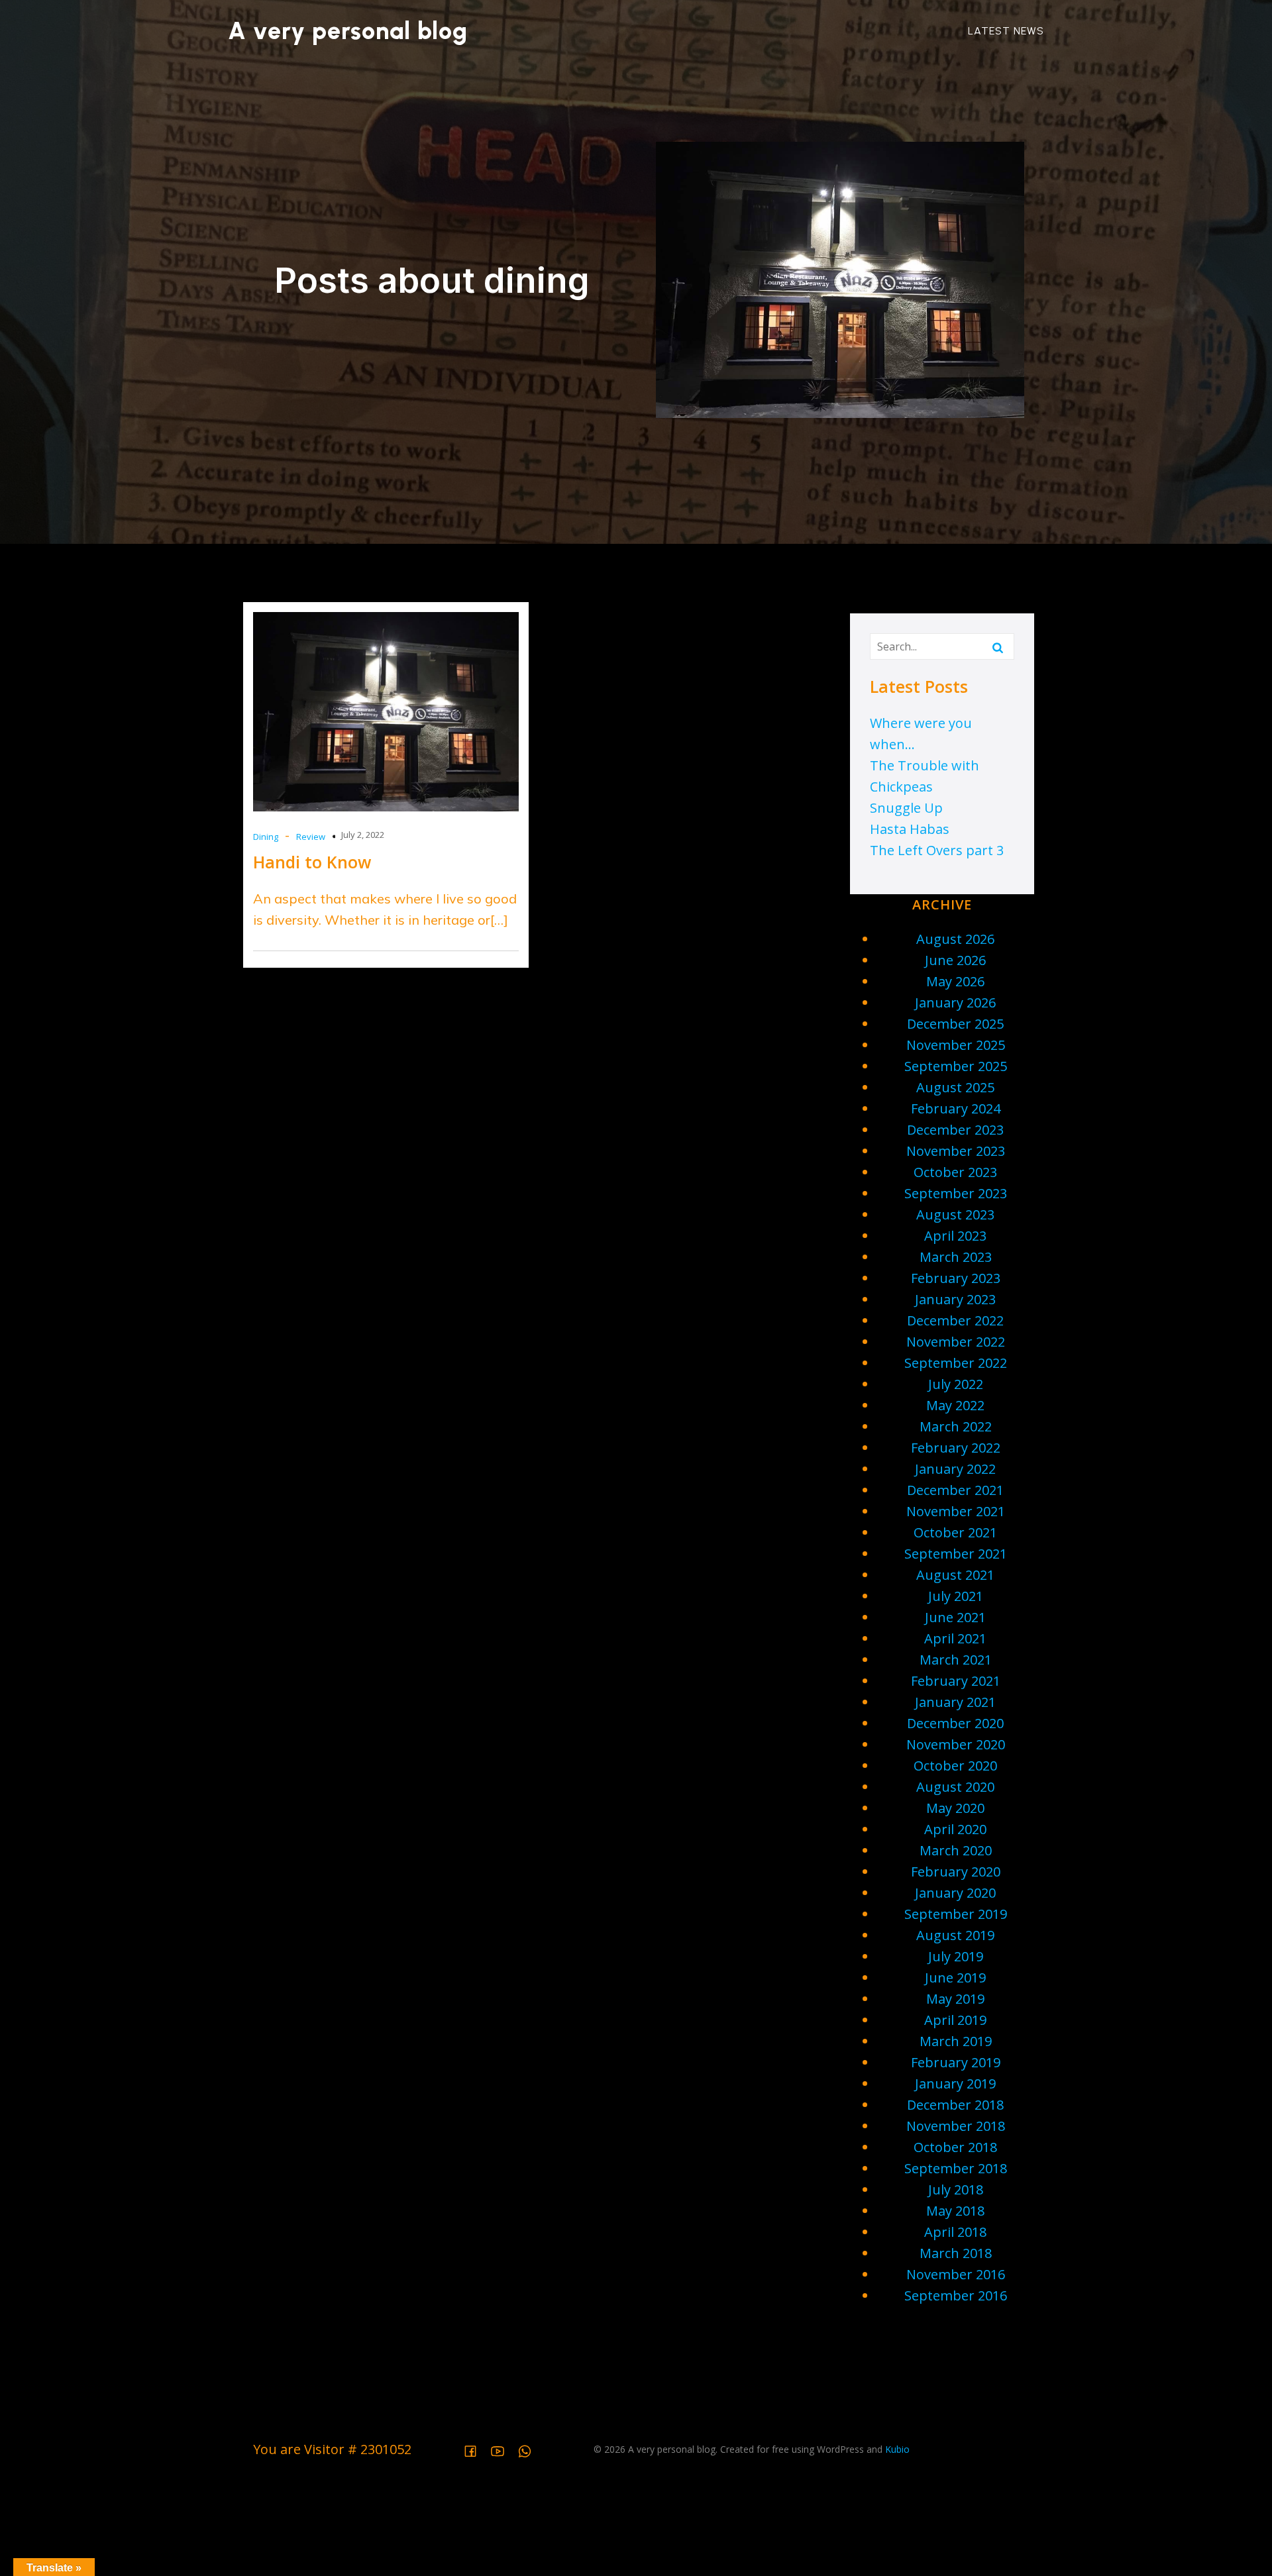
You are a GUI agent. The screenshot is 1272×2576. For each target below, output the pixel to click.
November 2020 (956, 1744)
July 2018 (956, 2190)
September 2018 (956, 2168)
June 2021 (955, 1617)
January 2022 (955, 1469)
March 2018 (956, 2253)
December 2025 (955, 1024)
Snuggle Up (906, 808)
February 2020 (956, 1872)
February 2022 (956, 1448)
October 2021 (955, 1532)
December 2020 (955, 1723)
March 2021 (956, 1660)
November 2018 (956, 2126)
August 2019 (955, 1935)
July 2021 (956, 1596)
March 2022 (956, 1426)
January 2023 (955, 1299)
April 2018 (955, 2232)
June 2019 (955, 1978)
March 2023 (956, 1257)
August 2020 (955, 1787)
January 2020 (955, 1893)
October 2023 (955, 1172)
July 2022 (956, 1384)
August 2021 (955, 1575)
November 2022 (956, 1342)
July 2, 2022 (363, 835)
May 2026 (955, 981)
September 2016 (956, 2295)
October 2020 (955, 1766)
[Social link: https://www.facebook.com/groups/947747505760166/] (475, 2449)
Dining (266, 837)
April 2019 (955, 2020)
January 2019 (955, 2084)
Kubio (897, 2449)
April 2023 (955, 1236)
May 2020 (955, 1808)
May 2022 (955, 1405)
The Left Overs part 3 (937, 850)
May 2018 (955, 2211)
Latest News (1006, 31)
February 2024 (956, 1108)
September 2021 (956, 1554)
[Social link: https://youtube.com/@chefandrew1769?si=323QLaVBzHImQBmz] (503, 2449)
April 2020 (955, 1829)
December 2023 (955, 1130)
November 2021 (956, 1511)
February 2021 (956, 1681)
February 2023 (956, 1278)
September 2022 (956, 1363)
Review (311, 837)
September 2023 (956, 1193)
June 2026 (955, 960)
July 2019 (956, 1956)
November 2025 (956, 1045)
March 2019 (956, 2041)
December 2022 (955, 1320)
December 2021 (955, 1490)
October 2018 (955, 2147)
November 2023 (956, 1151)
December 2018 (955, 2105)
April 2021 (955, 1638)
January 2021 (955, 1702)
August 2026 (955, 939)
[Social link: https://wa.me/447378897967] (530, 2449)
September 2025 (956, 1066)
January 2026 (955, 1003)
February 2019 (956, 2062)
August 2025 (955, 1087)
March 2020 (956, 1850)
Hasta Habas (910, 829)
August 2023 (955, 1214)
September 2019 (956, 1914)
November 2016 (956, 2274)
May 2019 (955, 1999)
